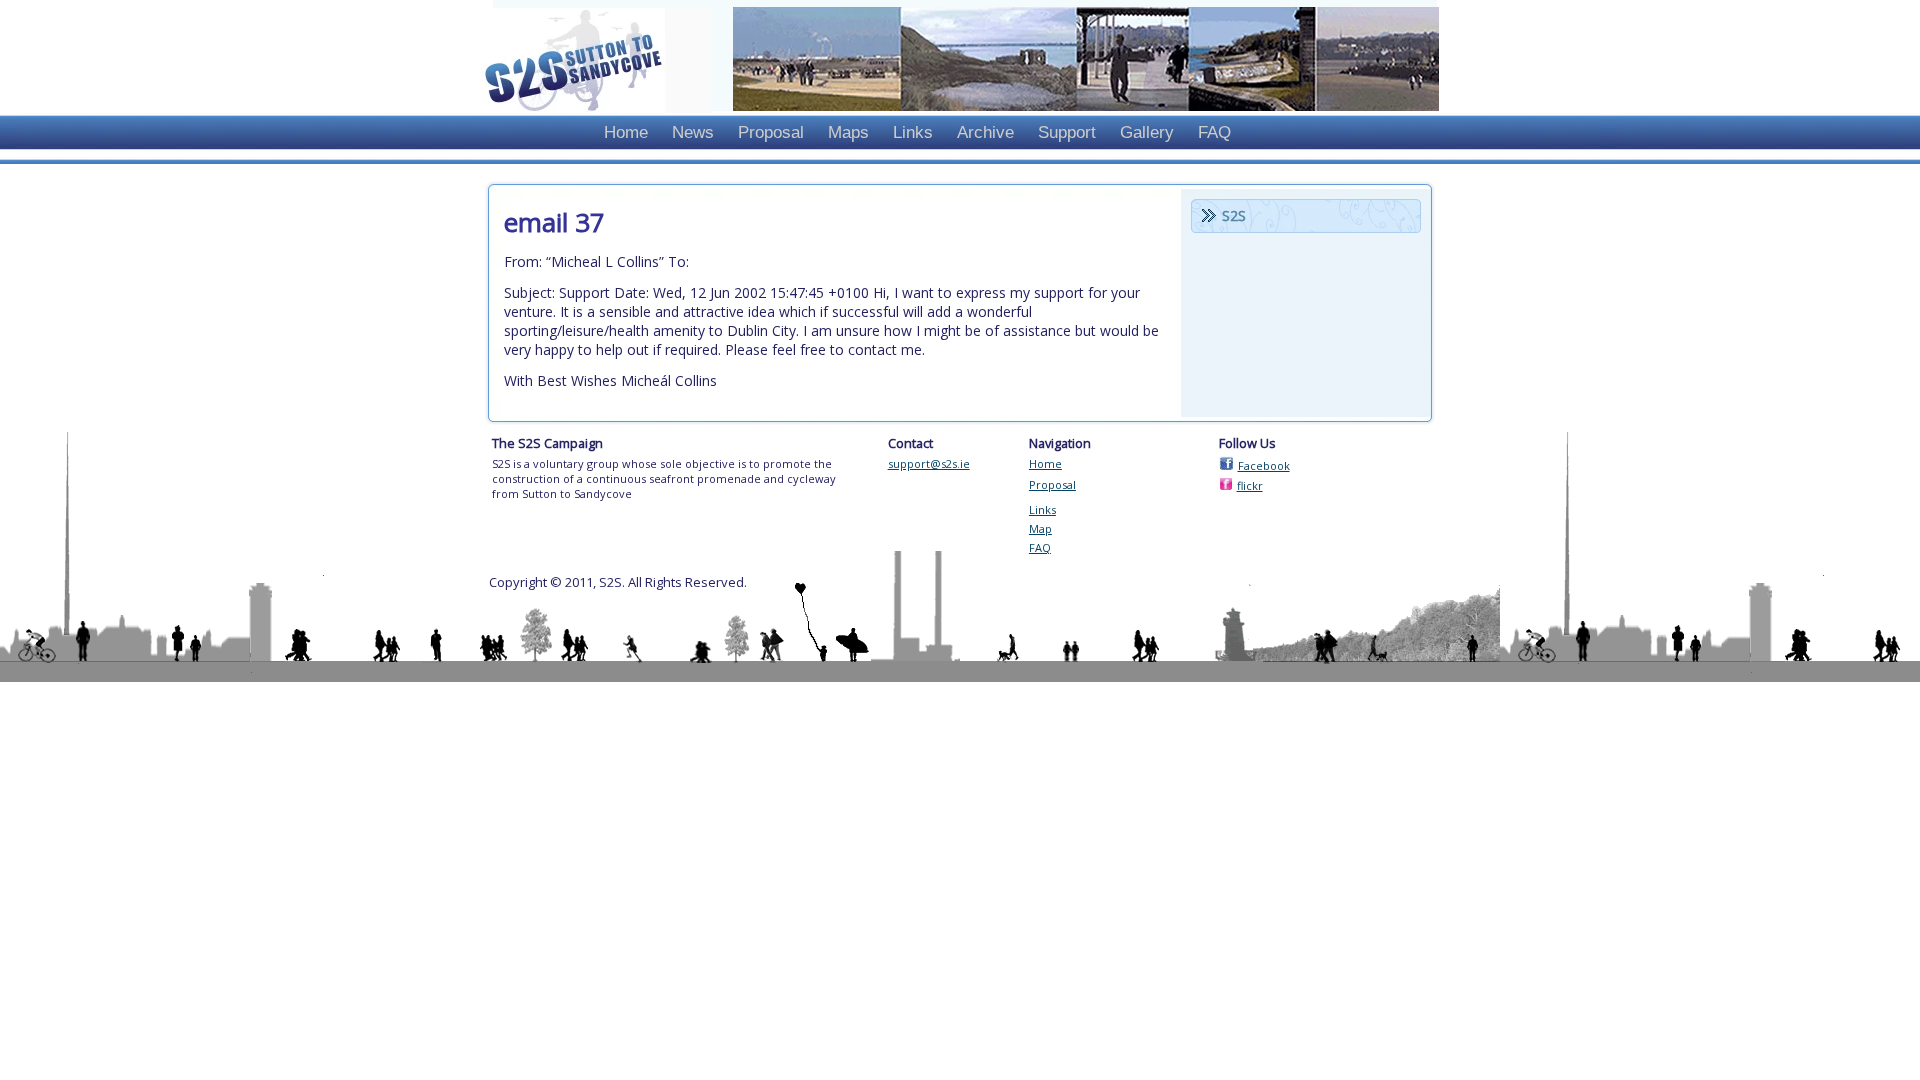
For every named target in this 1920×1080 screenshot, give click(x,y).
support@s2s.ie (929, 463)
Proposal (771, 132)
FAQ (1214, 132)
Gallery (1147, 132)
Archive (985, 132)
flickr (1250, 485)
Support (1067, 132)
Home (626, 132)
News (693, 132)
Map (1040, 528)
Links (913, 132)
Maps (848, 132)
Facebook (1264, 465)
